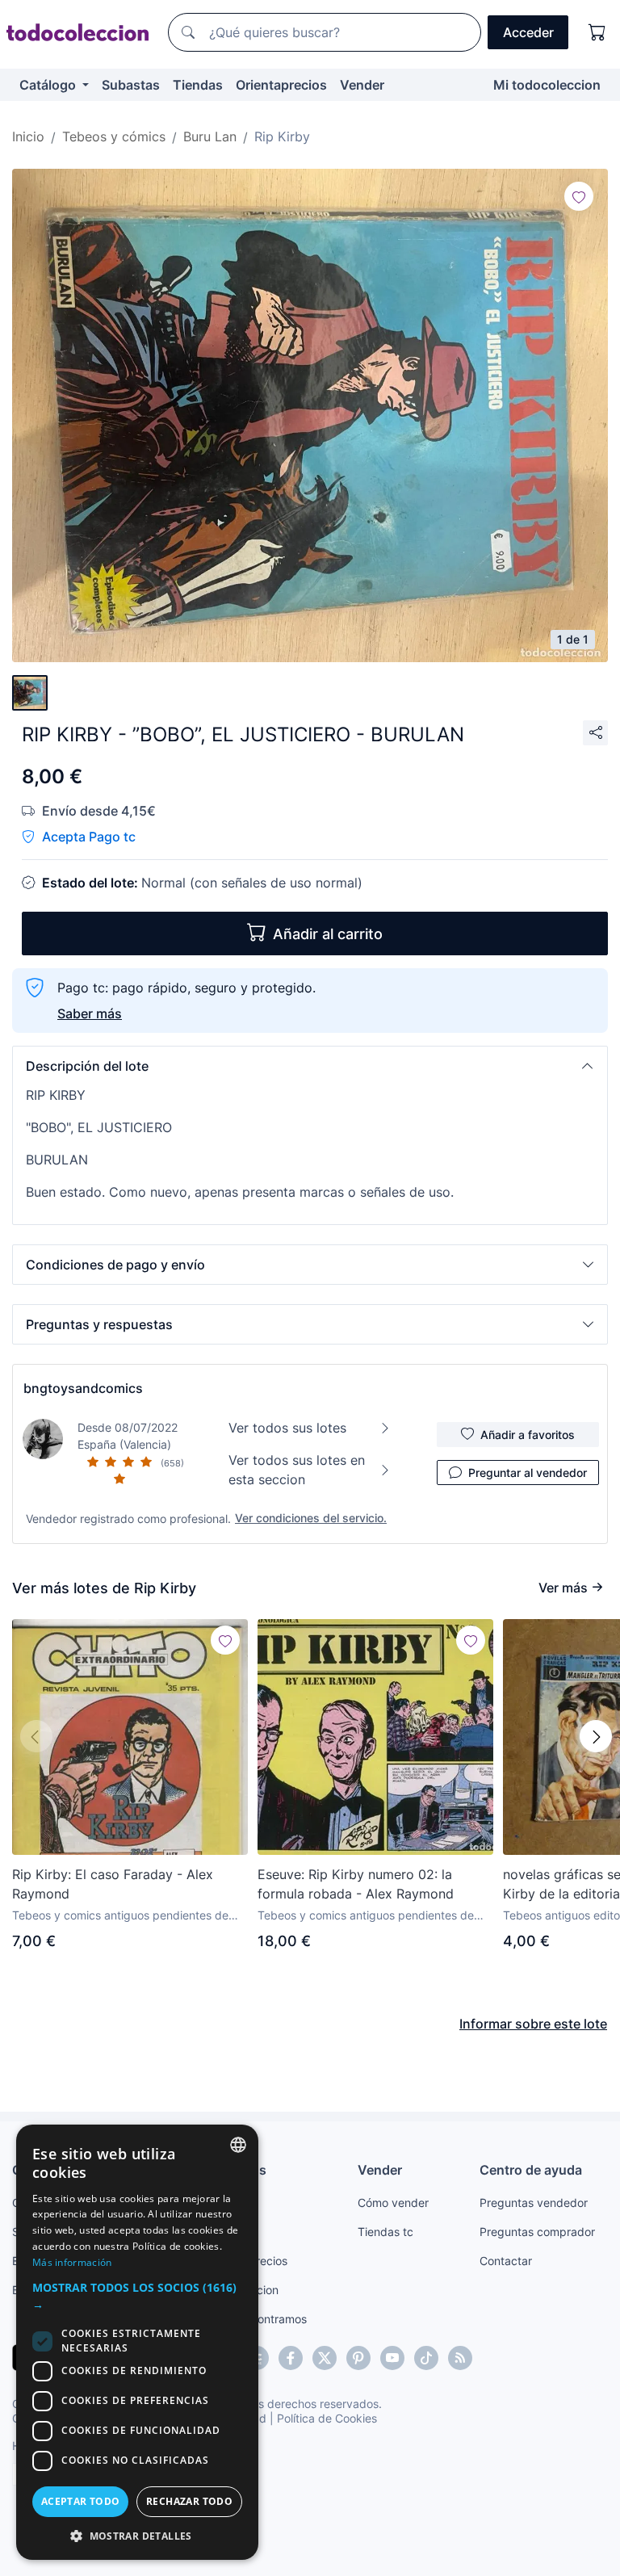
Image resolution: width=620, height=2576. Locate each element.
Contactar (506, 2261)
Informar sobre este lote (533, 2024)
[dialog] (137, 2342)
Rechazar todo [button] (189, 2501)
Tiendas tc (385, 2232)
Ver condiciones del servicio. (311, 1518)
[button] (310, 1066)
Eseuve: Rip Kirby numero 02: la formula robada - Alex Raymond (356, 1884)
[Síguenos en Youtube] (392, 2358)
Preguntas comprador (537, 2232)
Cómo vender (393, 2203)
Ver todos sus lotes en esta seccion (297, 1470)
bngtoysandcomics (83, 1388)
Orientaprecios (281, 85)
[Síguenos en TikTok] (426, 2358)
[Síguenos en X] (325, 2358)
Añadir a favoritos (528, 1435)
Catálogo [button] (49, 85)
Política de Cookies (327, 2418)
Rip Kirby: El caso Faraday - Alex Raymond (113, 1884)
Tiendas (198, 85)
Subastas (131, 85)
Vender (362, 85)
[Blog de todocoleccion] (460, 2358)
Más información (72, 2262)
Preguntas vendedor (534, 2203)
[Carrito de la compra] (597, 32)
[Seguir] (579, 196)
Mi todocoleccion (547, 85)
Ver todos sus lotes (287, 1428)
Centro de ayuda (531, 2170)
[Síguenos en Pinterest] (358, 2358)
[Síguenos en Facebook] (291, 2358)
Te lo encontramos (258, 2319)
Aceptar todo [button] (81, 2501)
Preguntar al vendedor (528, 1473)
